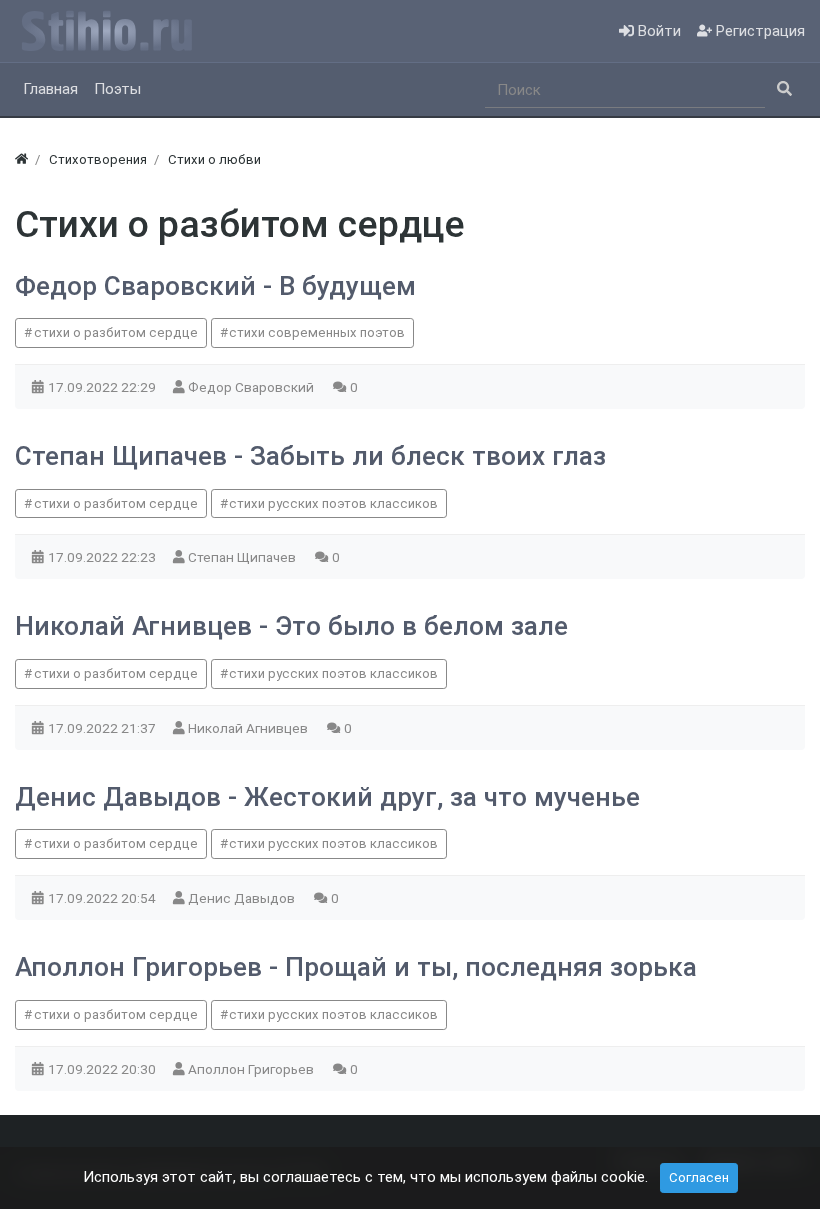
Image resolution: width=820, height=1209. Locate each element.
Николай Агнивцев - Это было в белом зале (291, 626)
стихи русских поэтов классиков (333, 503)
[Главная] (21, 159)
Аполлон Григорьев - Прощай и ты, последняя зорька (356, 967)
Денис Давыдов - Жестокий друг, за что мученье (327, 797)
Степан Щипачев (243, 557)
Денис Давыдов (243, 898)
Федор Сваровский (252, 387)
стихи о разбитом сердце (116, 332)
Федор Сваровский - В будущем (215, 286)
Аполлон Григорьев (252, 1069)
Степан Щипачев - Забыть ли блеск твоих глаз (310, 456)
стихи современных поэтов (317, 332)
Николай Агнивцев (249, 728)
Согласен (699, 1177)
